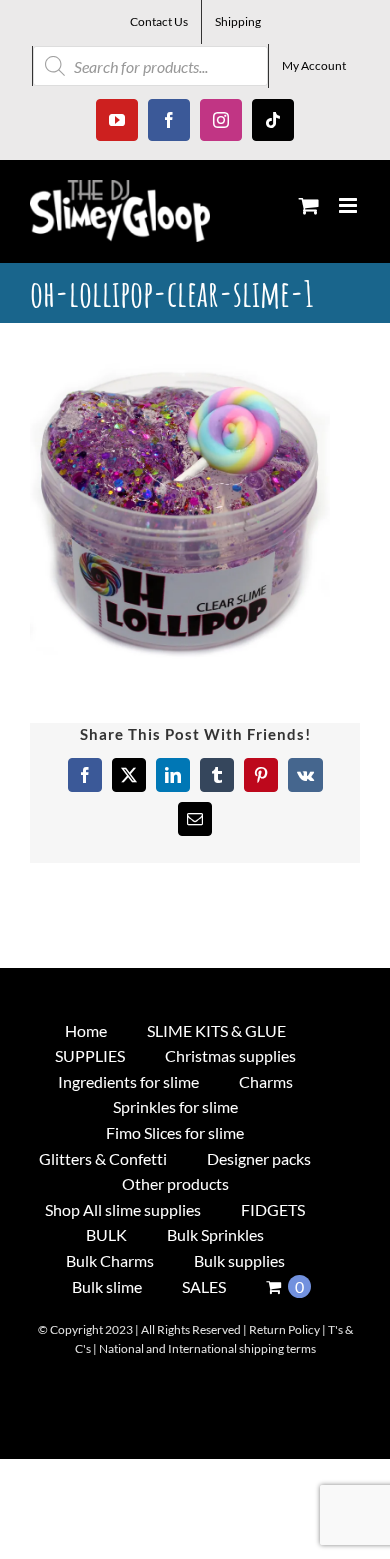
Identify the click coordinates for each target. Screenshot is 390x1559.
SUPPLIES (90, 1055)
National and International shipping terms (207, 1348)
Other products (175, 1183)
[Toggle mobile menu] (349, 205)
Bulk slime (107, 1286)
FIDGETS (273, 1209)
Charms (266, 1081)
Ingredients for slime (128, 1081)
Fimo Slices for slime (175, 1132)
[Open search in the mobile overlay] (150, 66)
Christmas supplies (230, 1055)
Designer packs (259, 1158)
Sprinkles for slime (175, 1106)
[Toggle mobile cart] (309, 205)
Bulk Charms (110, 1260)
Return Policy (284, 1329)
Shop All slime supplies (123, 1209)
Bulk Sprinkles (215, 1234)
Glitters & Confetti (103, 1158)
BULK (106, 1234)
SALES (204, 1286)
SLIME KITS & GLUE (216, 1030)
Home (86, 1030)
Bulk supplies (239, 1260)
